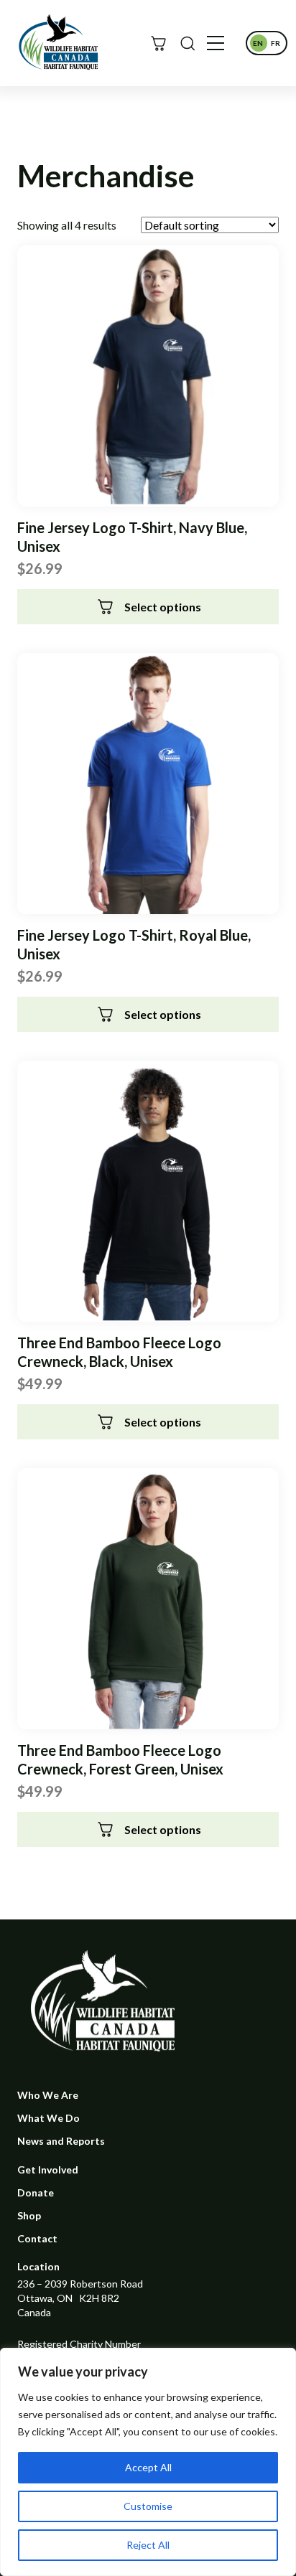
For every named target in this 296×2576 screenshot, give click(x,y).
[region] (148, 2462)
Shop (29, 2215)
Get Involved (48, 2170)
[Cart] (158, 43)
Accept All (148, 2467)
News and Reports (61, 2141)
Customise (148, 2506)
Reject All (148, 2545)
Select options (163, 607)
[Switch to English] (258, 43)
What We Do (48, 2118)
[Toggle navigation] (216, 43)
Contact (37, 2238)
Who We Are (48, 2095)
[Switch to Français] (275, 43)
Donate (36, 2192)
